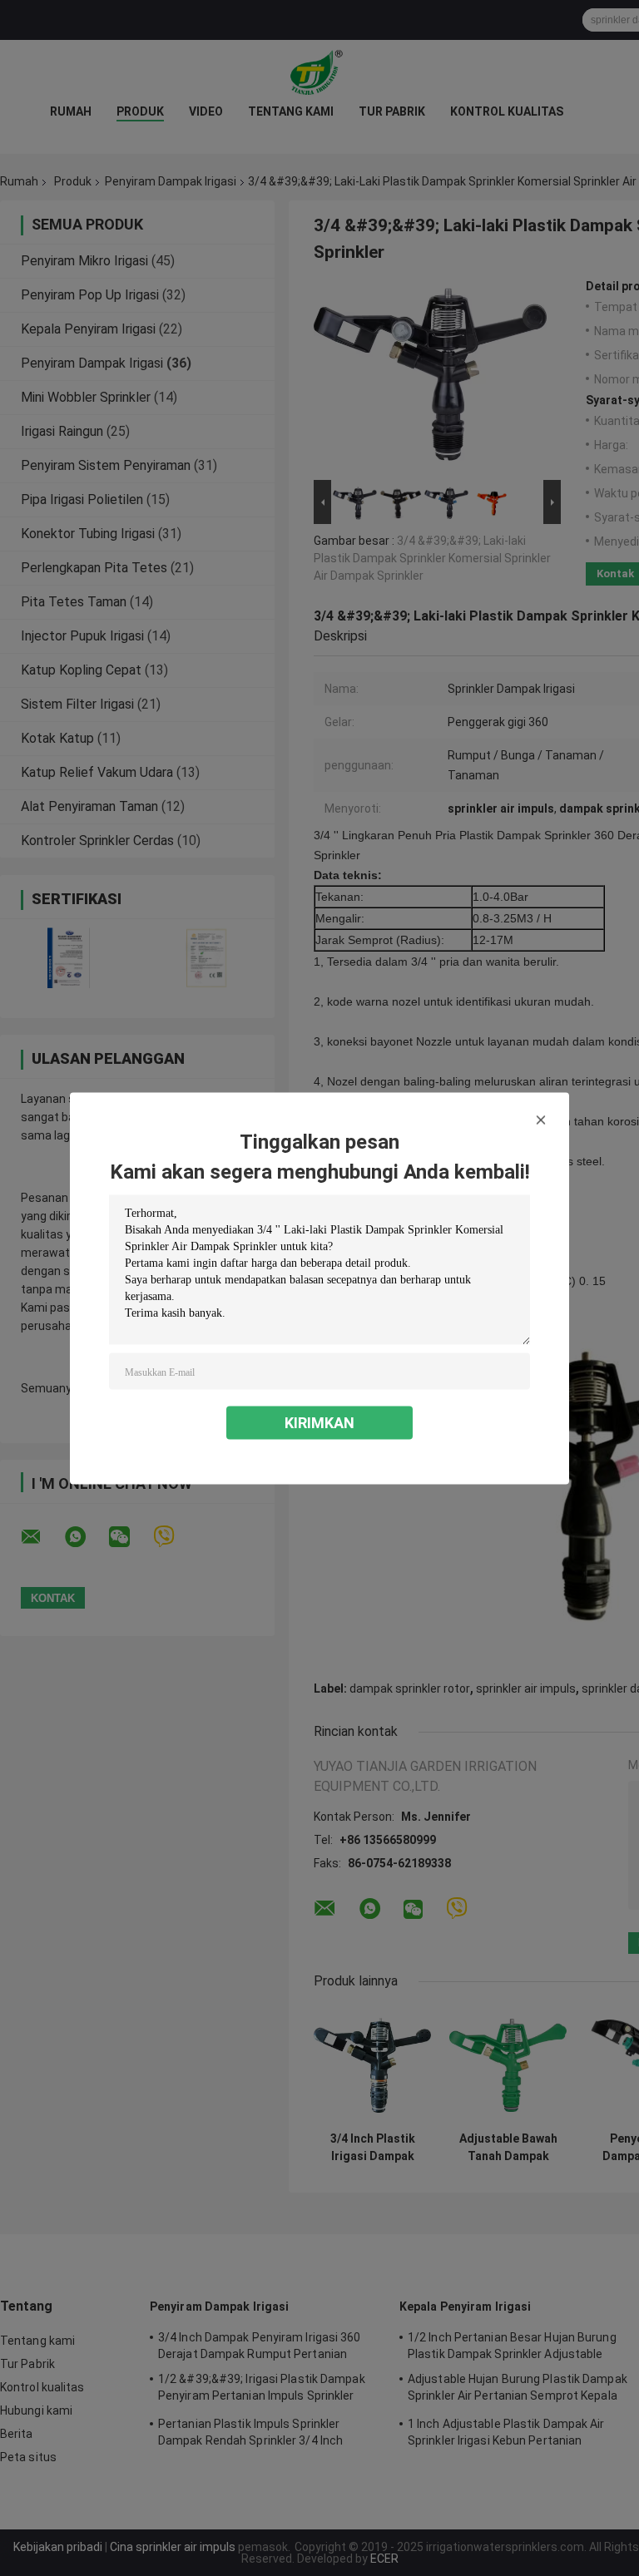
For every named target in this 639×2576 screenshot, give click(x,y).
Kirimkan (319, 1422)
